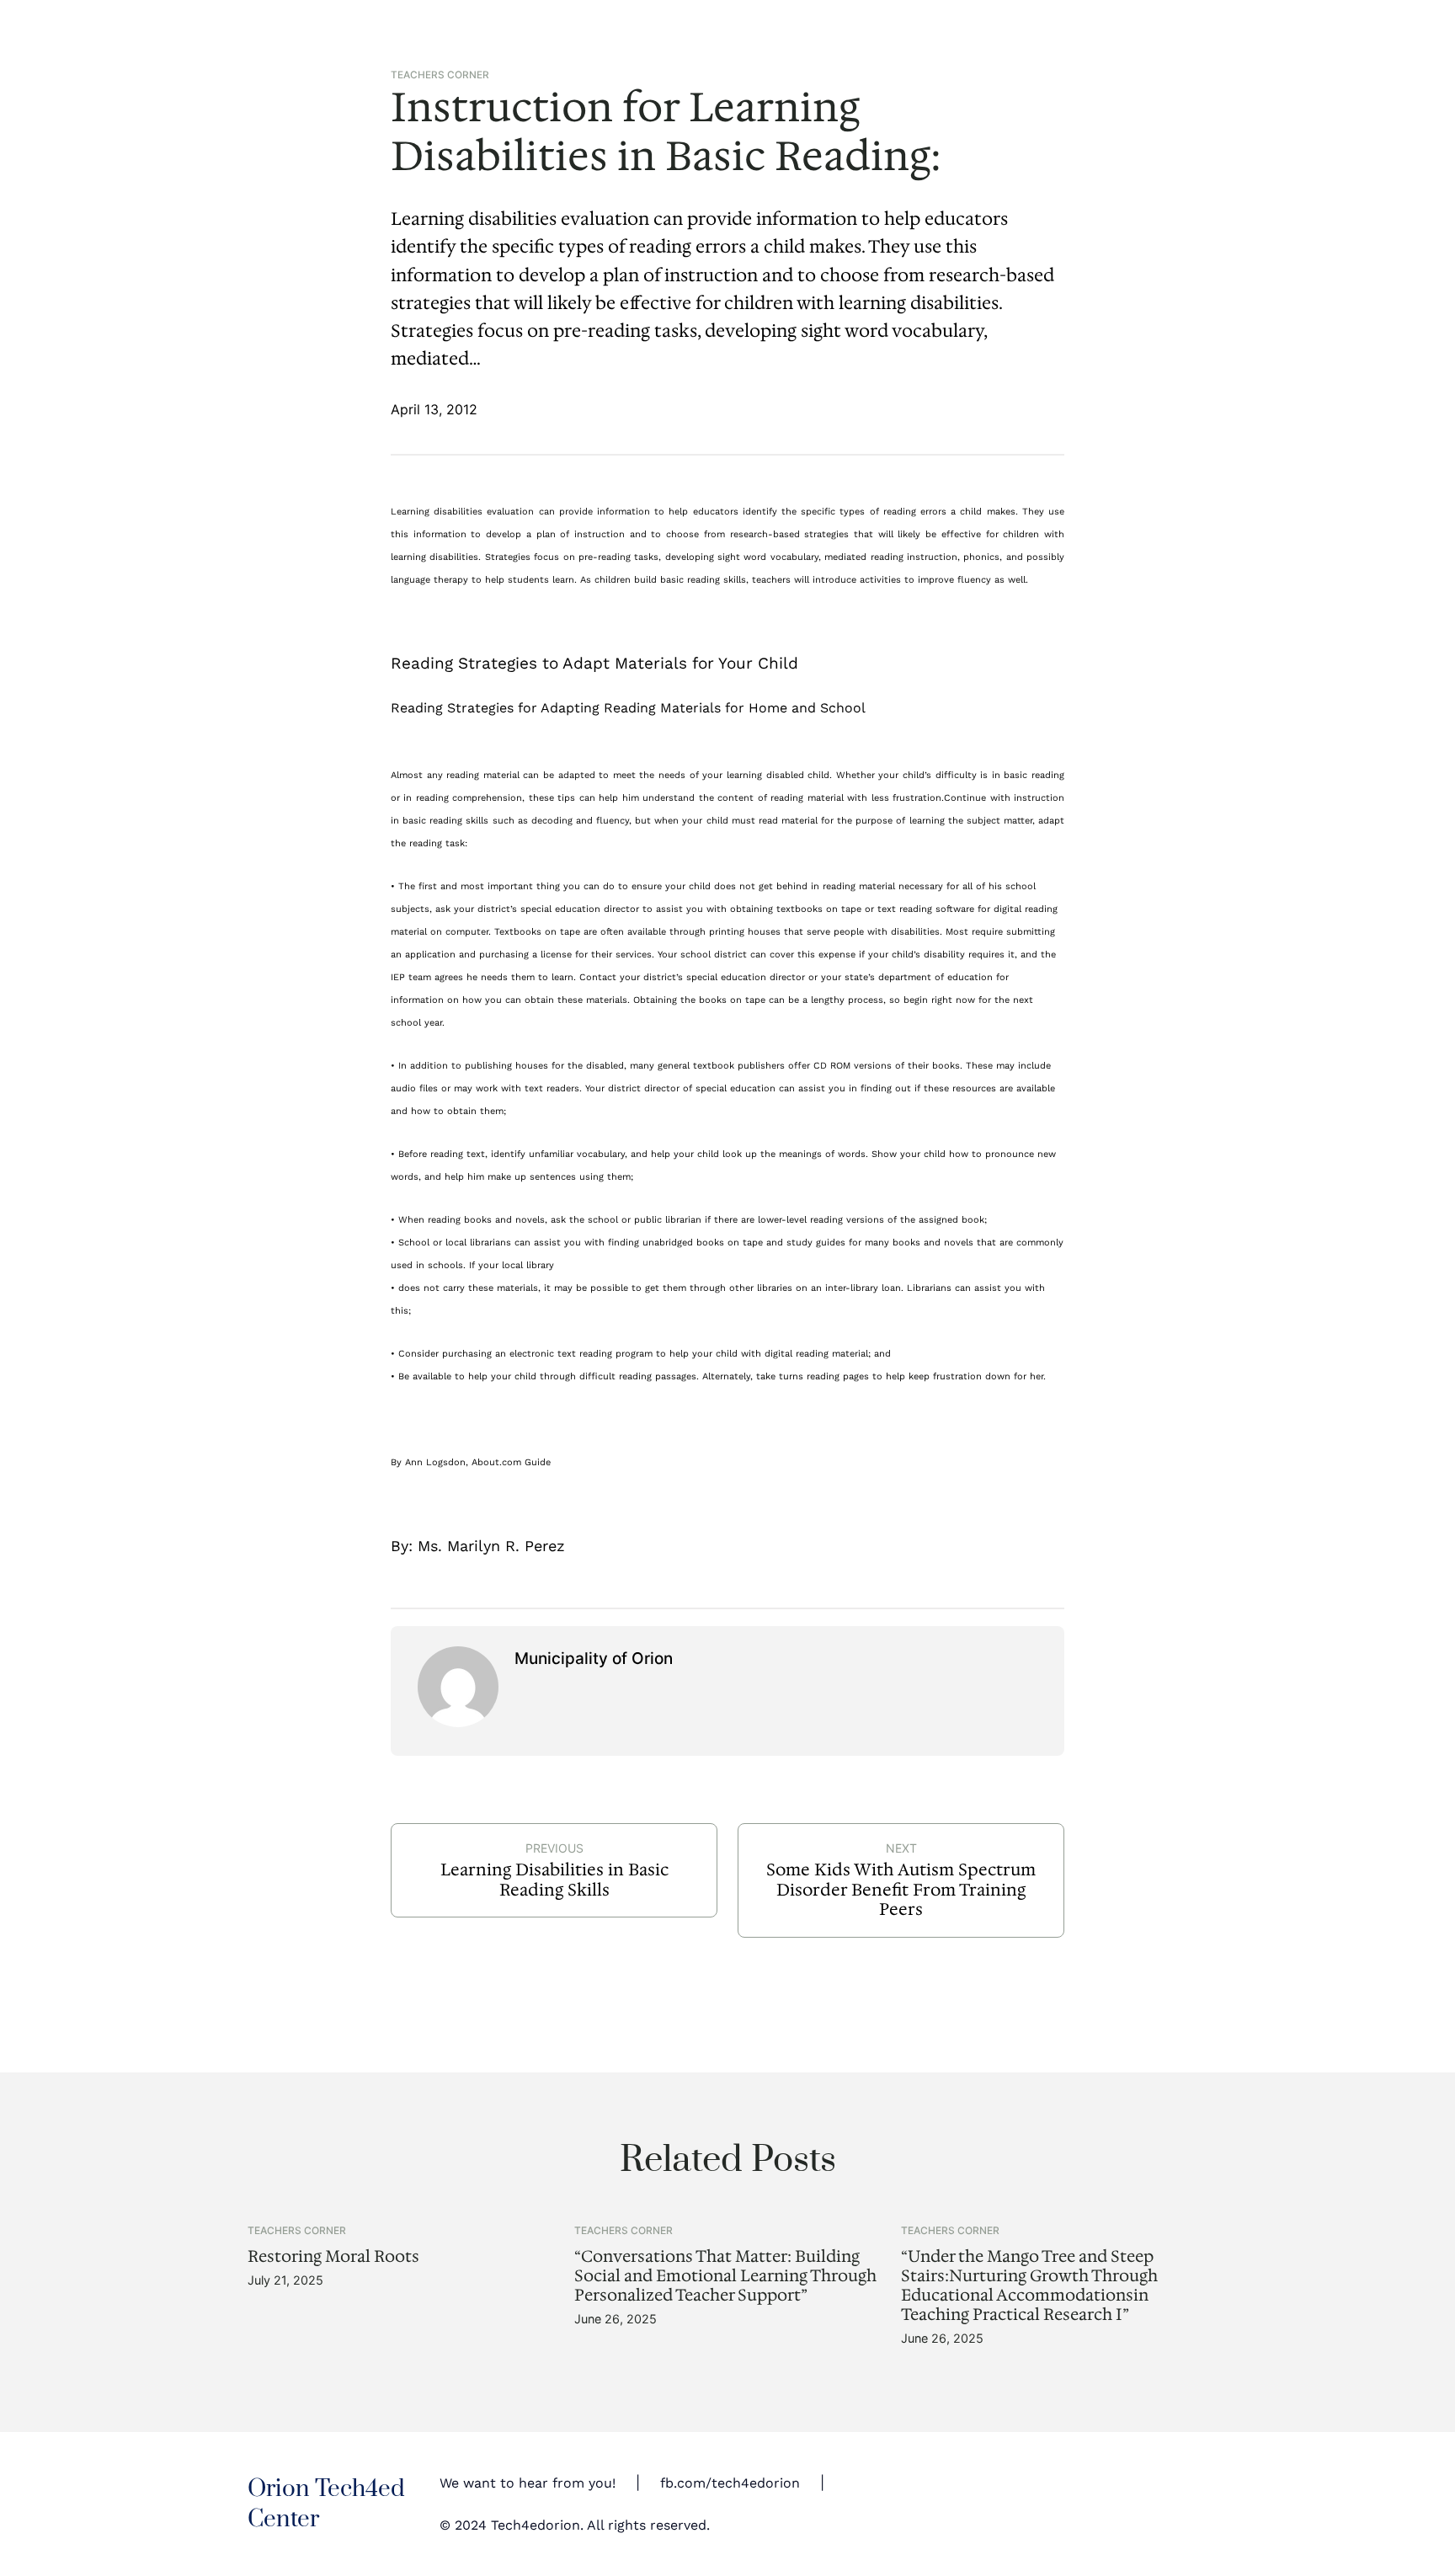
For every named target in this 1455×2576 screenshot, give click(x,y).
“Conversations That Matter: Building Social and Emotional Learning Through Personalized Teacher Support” (725, 2276)
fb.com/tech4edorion (730, 2483)
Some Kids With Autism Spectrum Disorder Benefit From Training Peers (901, 1889)
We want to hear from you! (528, 2483)
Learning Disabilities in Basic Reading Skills (554, 1880)
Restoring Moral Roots (333, 2256)
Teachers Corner (440, 75)
